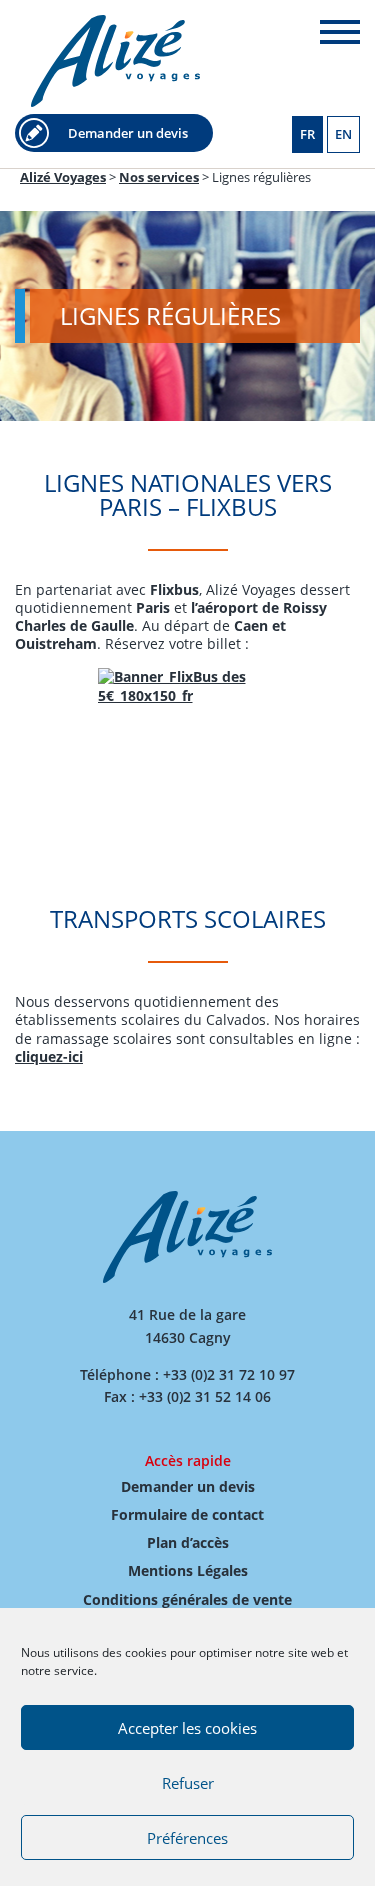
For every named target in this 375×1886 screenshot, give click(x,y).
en (343, 134)
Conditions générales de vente (187, 1599)
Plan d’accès (188, 1542)
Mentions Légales (188, 1570)
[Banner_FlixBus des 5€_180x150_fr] (187, 743)
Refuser (188, 1783)
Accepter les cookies (187, 1728)
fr (307, 134)
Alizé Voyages (115, 61)
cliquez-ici (49, 1056)
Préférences (187, 1838)
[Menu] (340, 32)
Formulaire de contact (187, 1514)
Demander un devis (128, 133)
